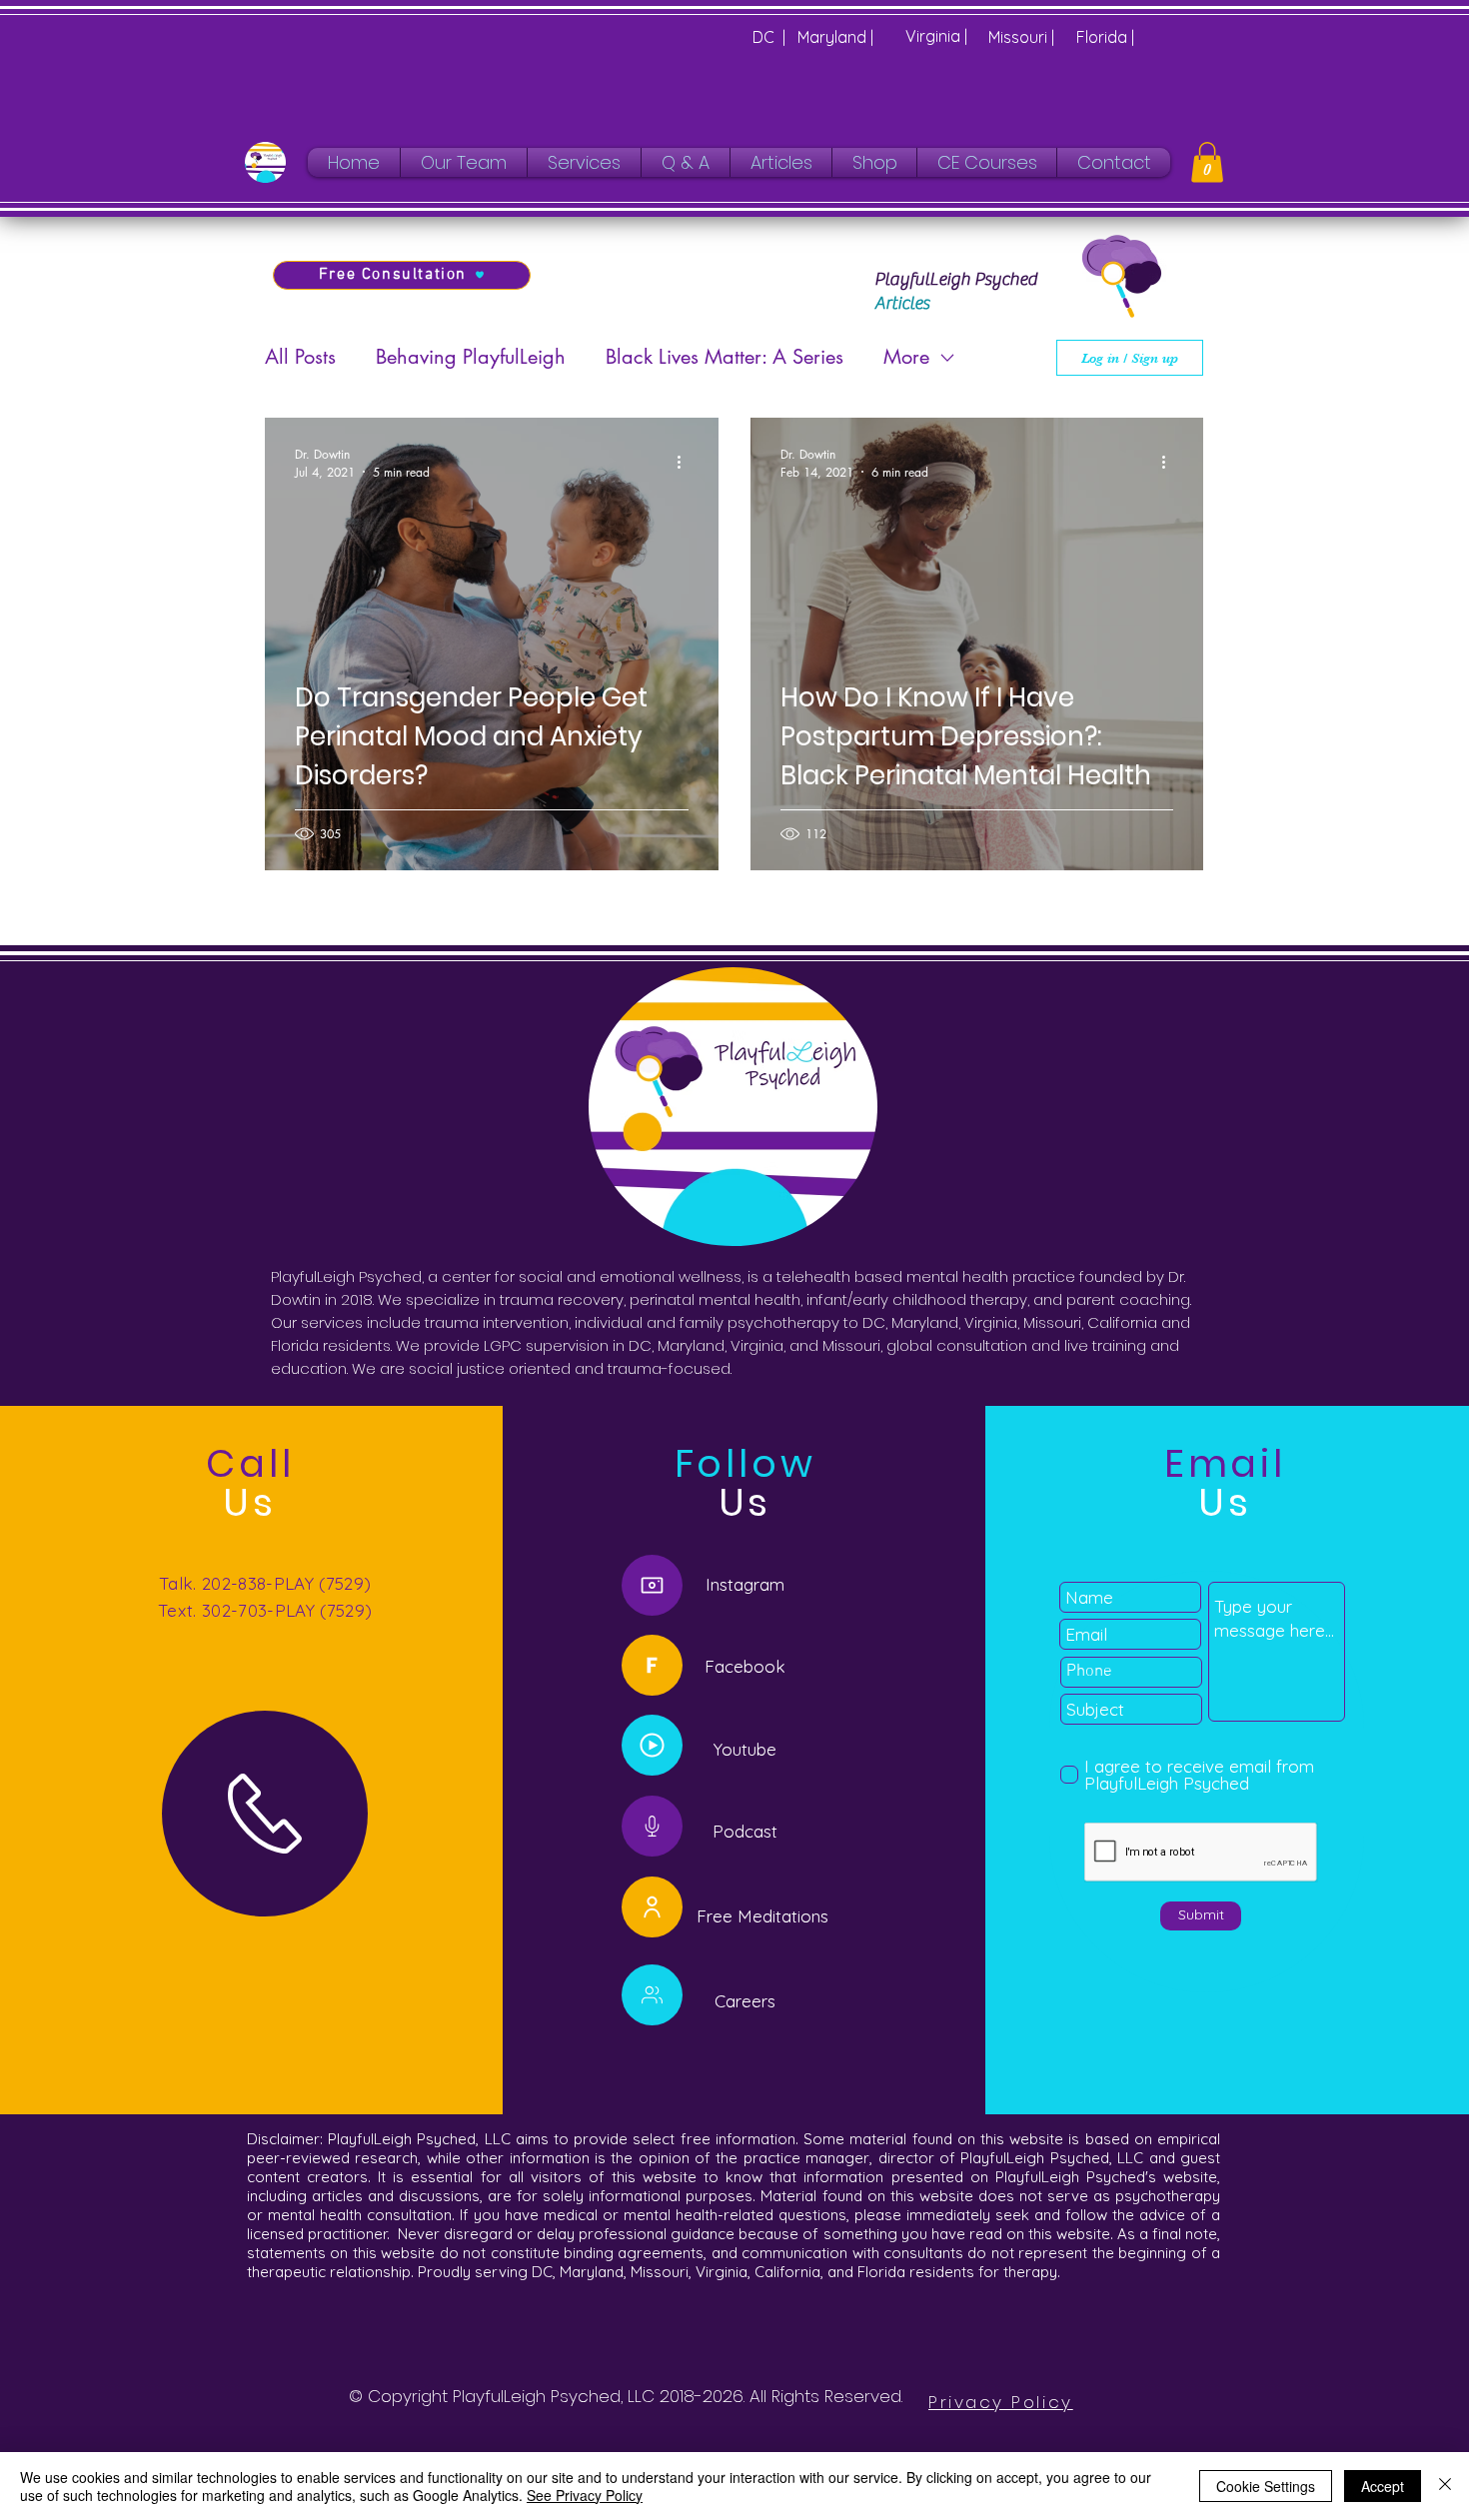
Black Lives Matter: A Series (725, 357)
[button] (1207, 162)
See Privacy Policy (585, 2495)
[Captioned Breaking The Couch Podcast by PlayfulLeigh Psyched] (652, 1745)
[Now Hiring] (652, 1995)
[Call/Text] (265, 1814)
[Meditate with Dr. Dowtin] (652, 1907)
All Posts (300, 357)
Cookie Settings (1266, 2486)
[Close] (1445, 2486)
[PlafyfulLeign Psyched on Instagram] (652, 1585)
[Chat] (652, 1665)
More (906, 357)
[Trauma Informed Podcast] (652, 1826)
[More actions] (686, 463)
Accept (1383, 2486)
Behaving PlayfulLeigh (471, 357)
